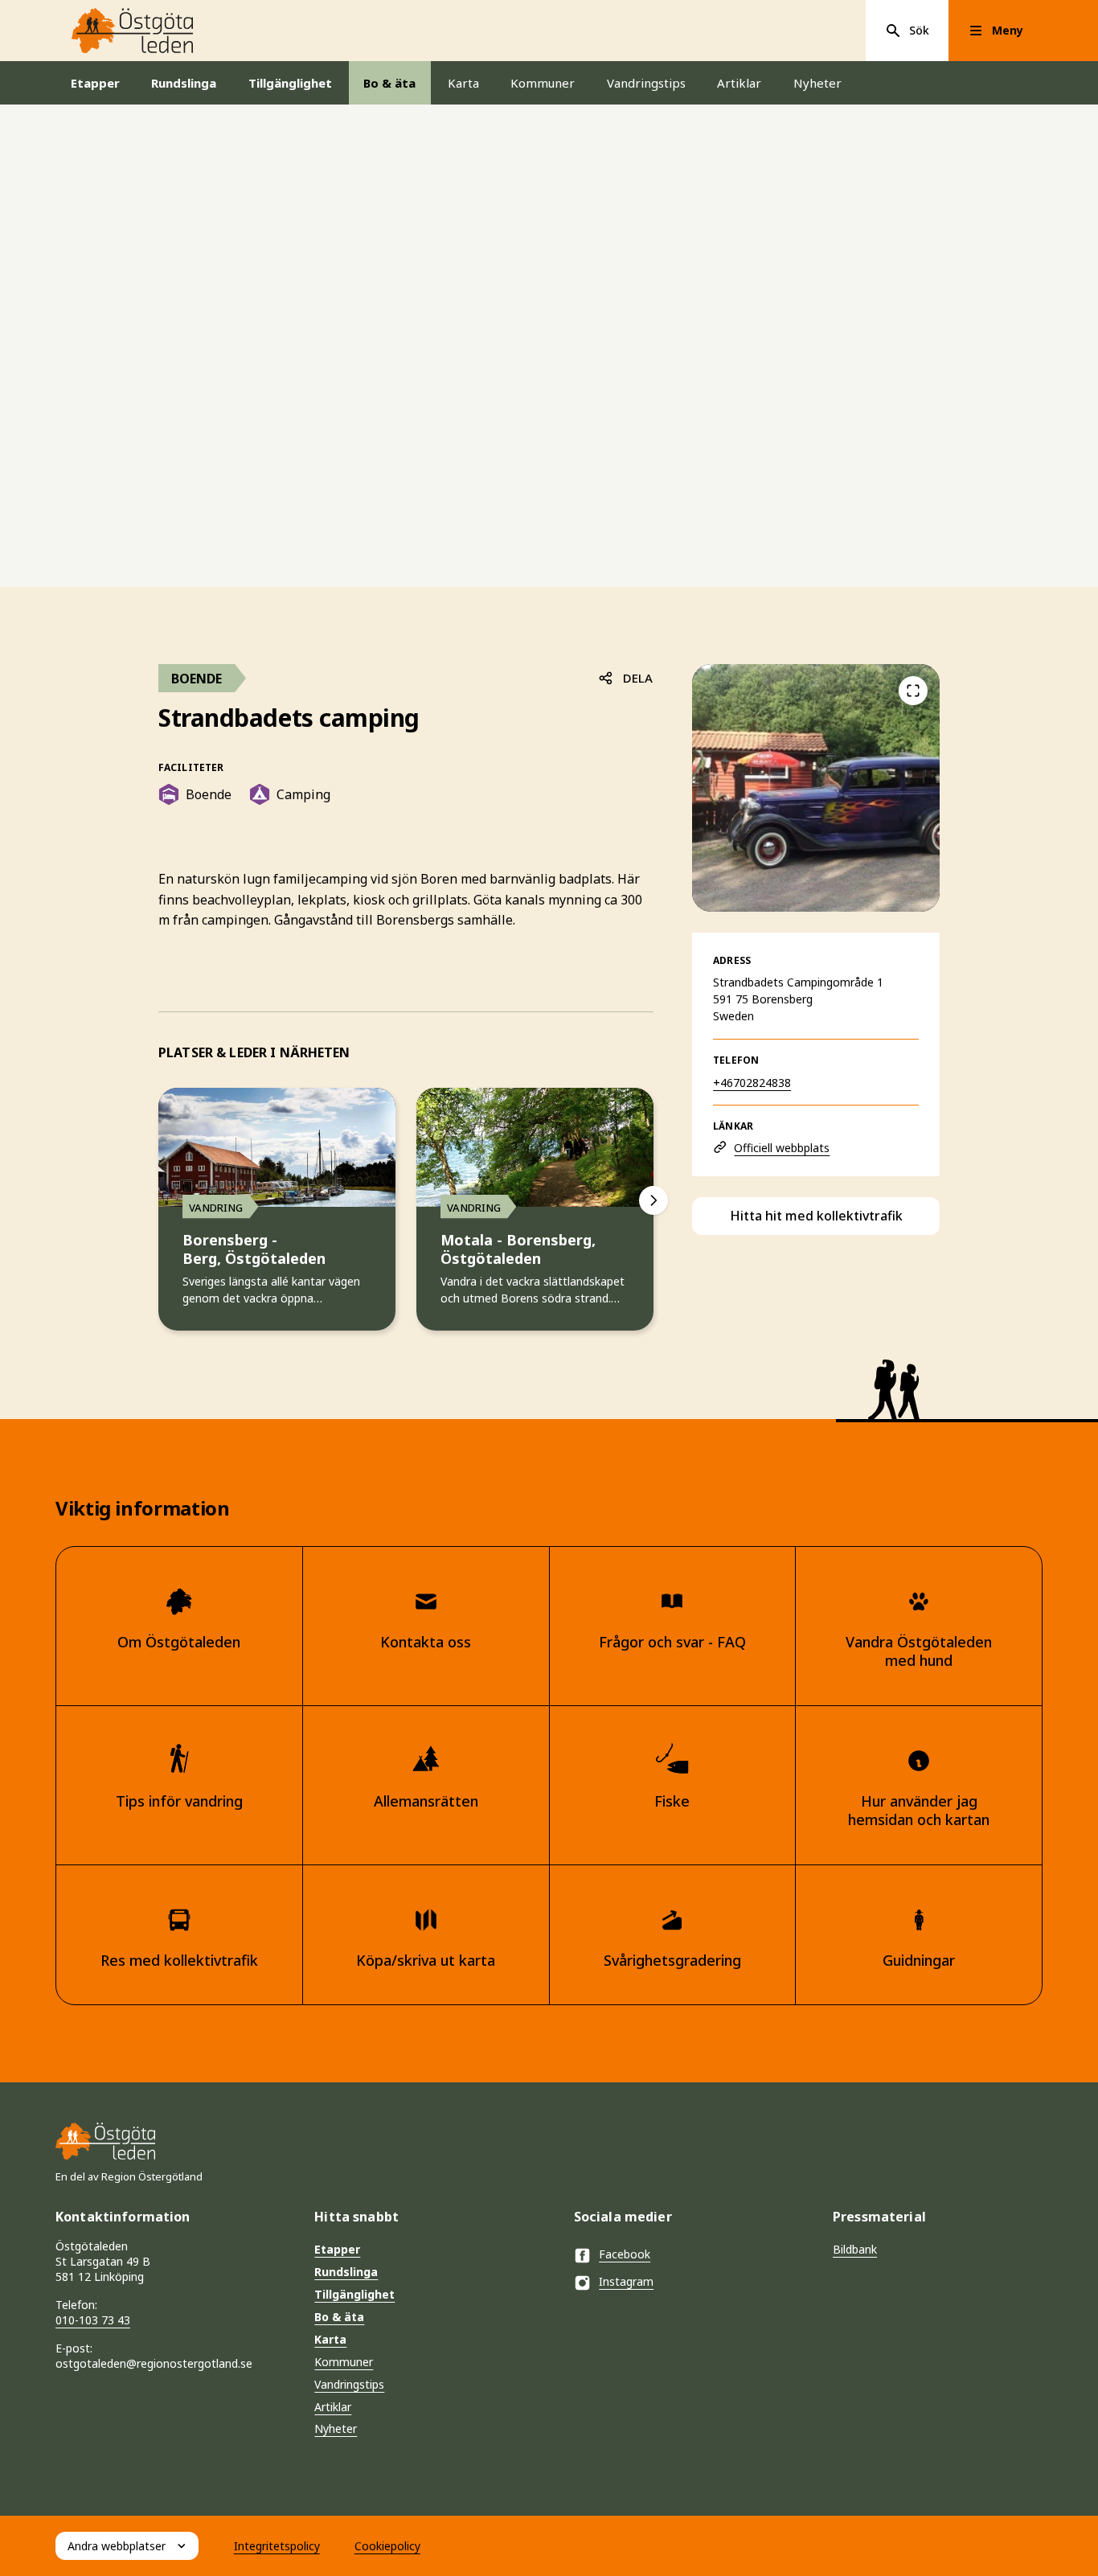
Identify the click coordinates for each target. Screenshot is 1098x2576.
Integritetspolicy (277, 2546)
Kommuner (543, 83)
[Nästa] (653, 1200)
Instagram (626, 2281)
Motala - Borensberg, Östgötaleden (518, 1250)
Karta (463, 83)
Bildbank (855, 2249)
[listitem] (816, 788)
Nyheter (817, 83)
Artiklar (739, 83)
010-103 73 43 (93, 2320)
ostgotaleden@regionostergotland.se (154, 2363)
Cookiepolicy (387, 2546)
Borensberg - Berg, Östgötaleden (254, 1250)
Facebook (625, 2254)
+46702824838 (752, 1083)
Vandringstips (646, 83)
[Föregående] (913, 691)
